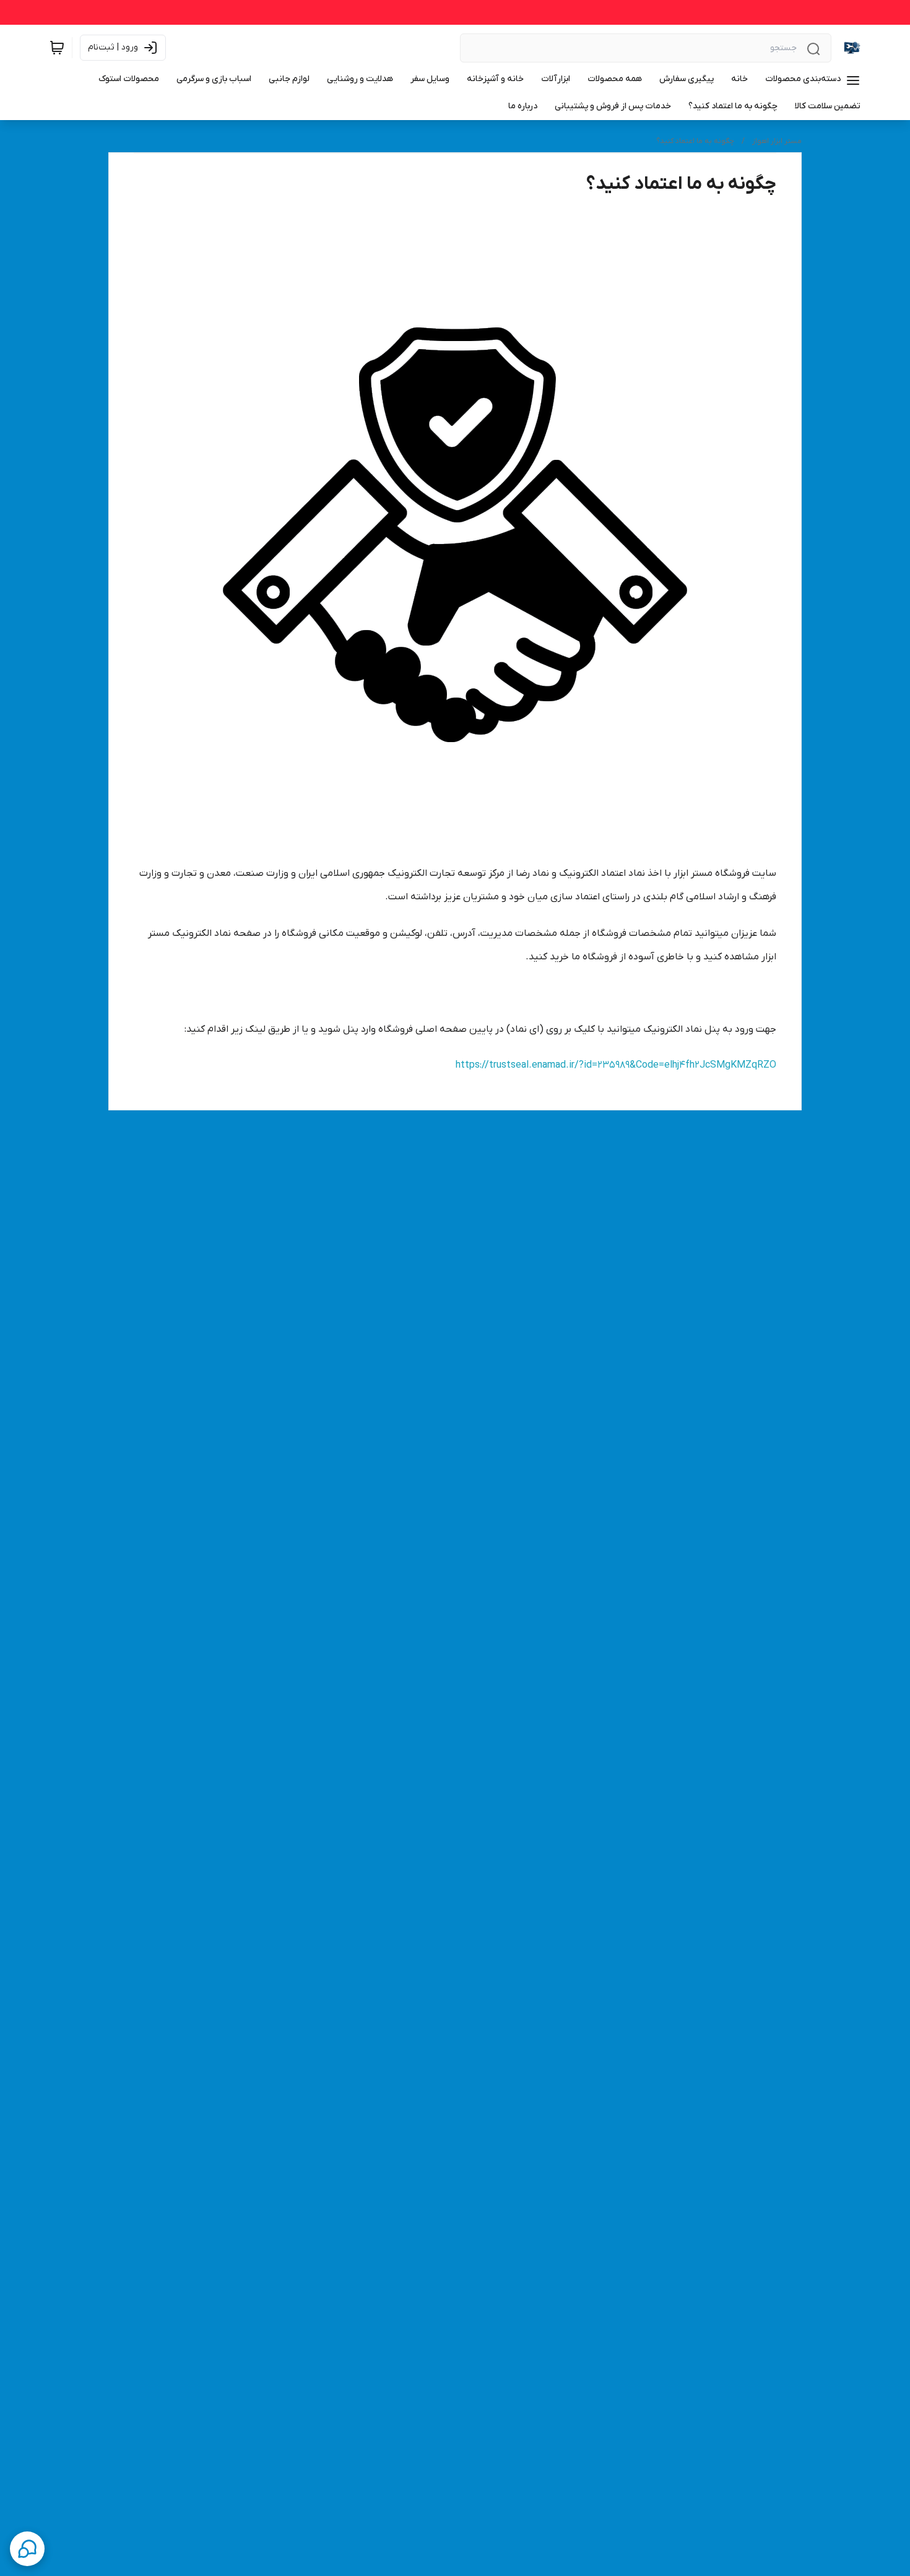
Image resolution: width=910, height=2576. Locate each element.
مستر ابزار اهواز (777, 141)
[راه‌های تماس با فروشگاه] (27, 2549)
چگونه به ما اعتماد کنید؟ (695, 141)
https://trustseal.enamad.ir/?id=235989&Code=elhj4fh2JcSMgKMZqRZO (616, 1065)
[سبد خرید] (57, 48)
